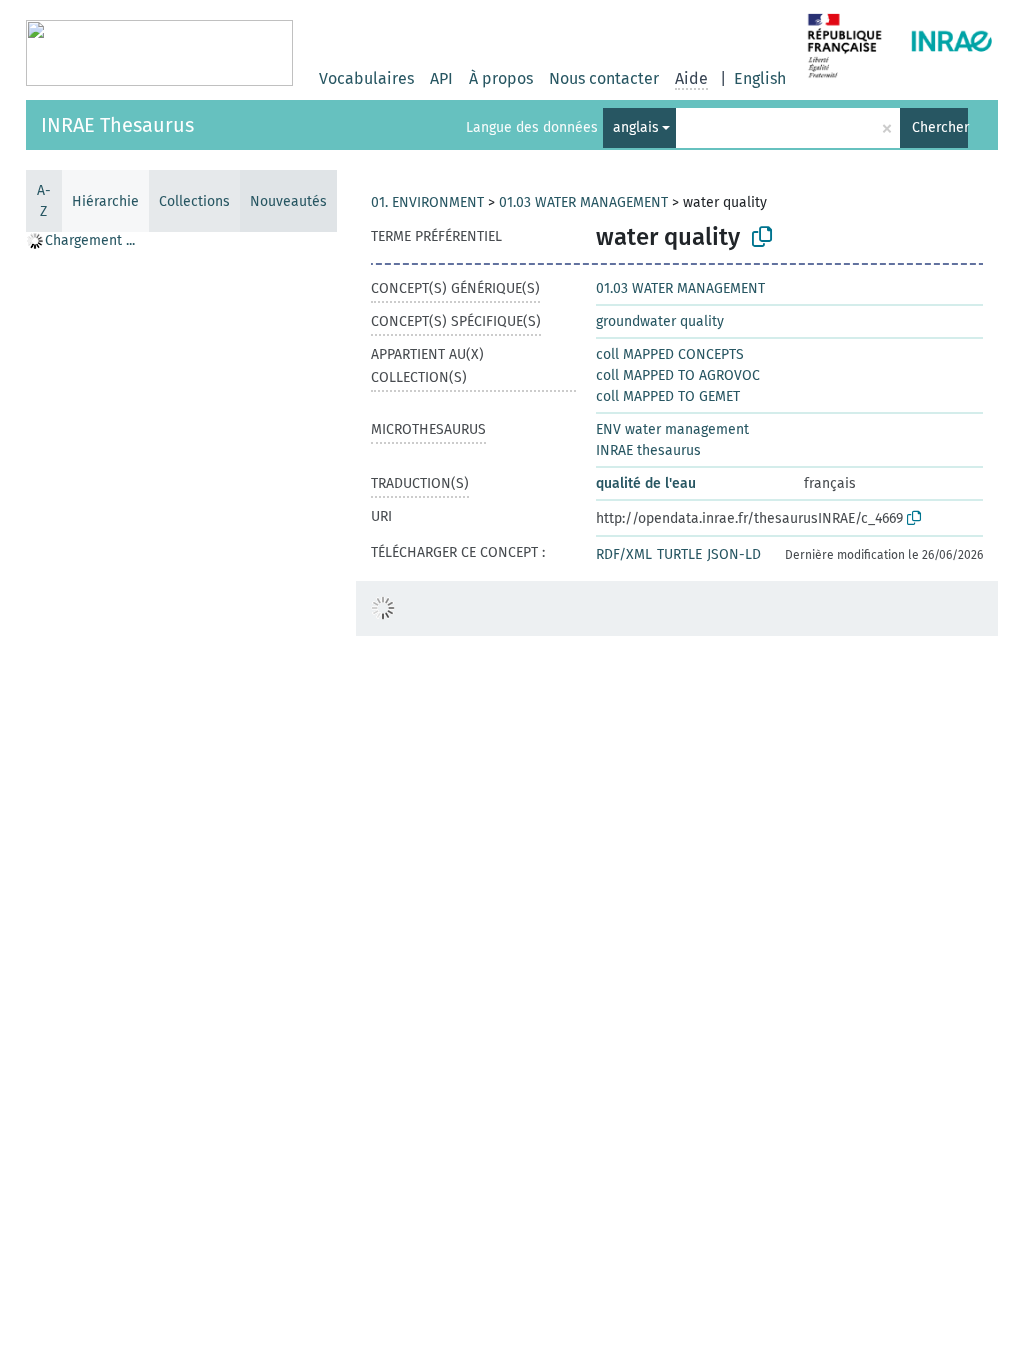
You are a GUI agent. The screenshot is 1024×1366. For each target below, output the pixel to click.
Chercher (940, 127)
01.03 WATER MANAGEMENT (583, 202)
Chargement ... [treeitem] (90, 240)
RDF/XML (624, 554)
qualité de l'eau (646, 483)
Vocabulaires (366, 78)
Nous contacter (604, 78)
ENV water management (672, 429)
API (441, 78)
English (760, 78)
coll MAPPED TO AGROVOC (678, 375)
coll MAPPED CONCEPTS (670, 354)
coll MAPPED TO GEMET (668, 396)
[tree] (181, 798)
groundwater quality (660, 321)
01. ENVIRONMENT (427, 202)
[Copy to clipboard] (762, 237)
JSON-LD (734, 554)
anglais (636, 127)
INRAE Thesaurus (117, 125)
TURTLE (679, 554)
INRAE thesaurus (648, 450)
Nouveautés (288, 201)
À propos (501, 78)
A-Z (44, 201)
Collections (194, 201)
